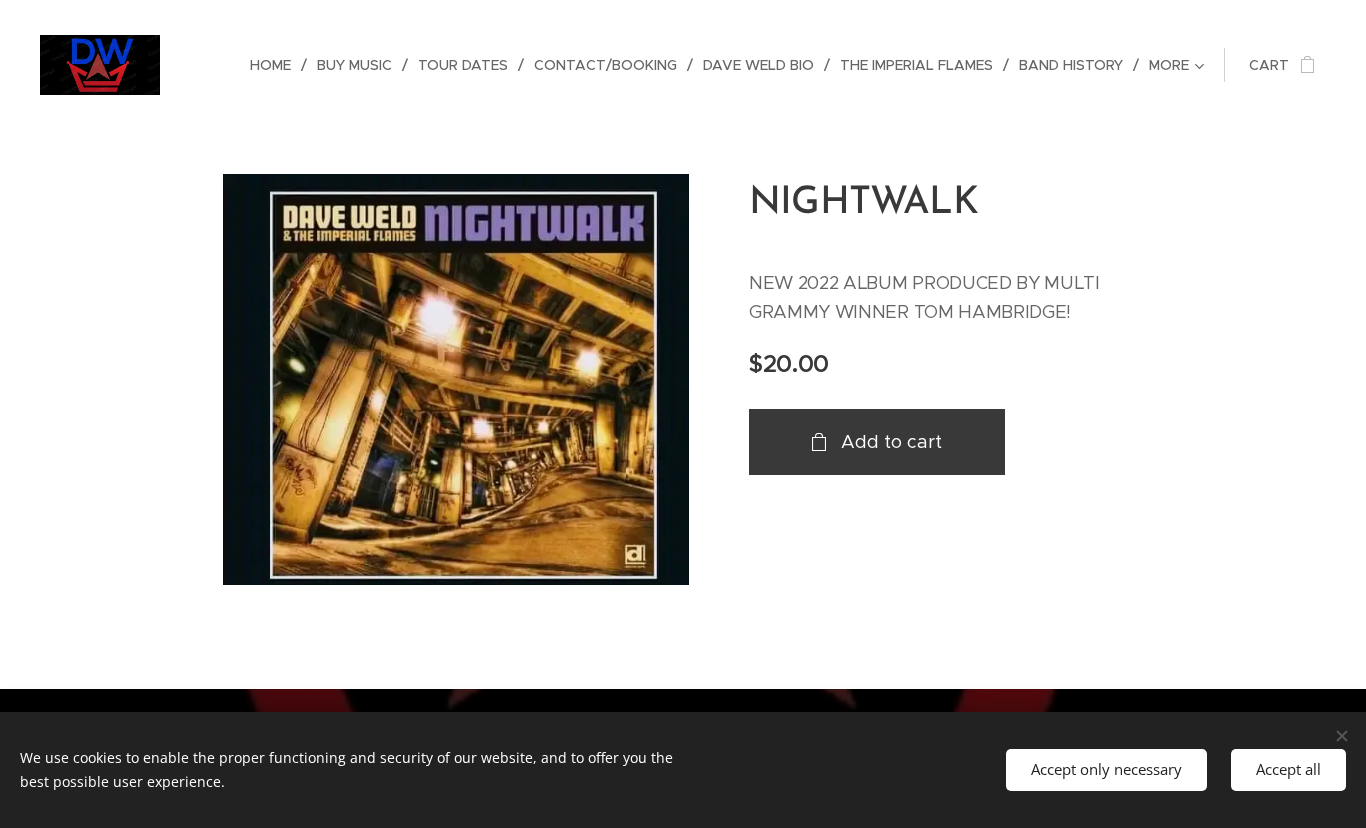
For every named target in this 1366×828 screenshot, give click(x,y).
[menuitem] (276, 65)
